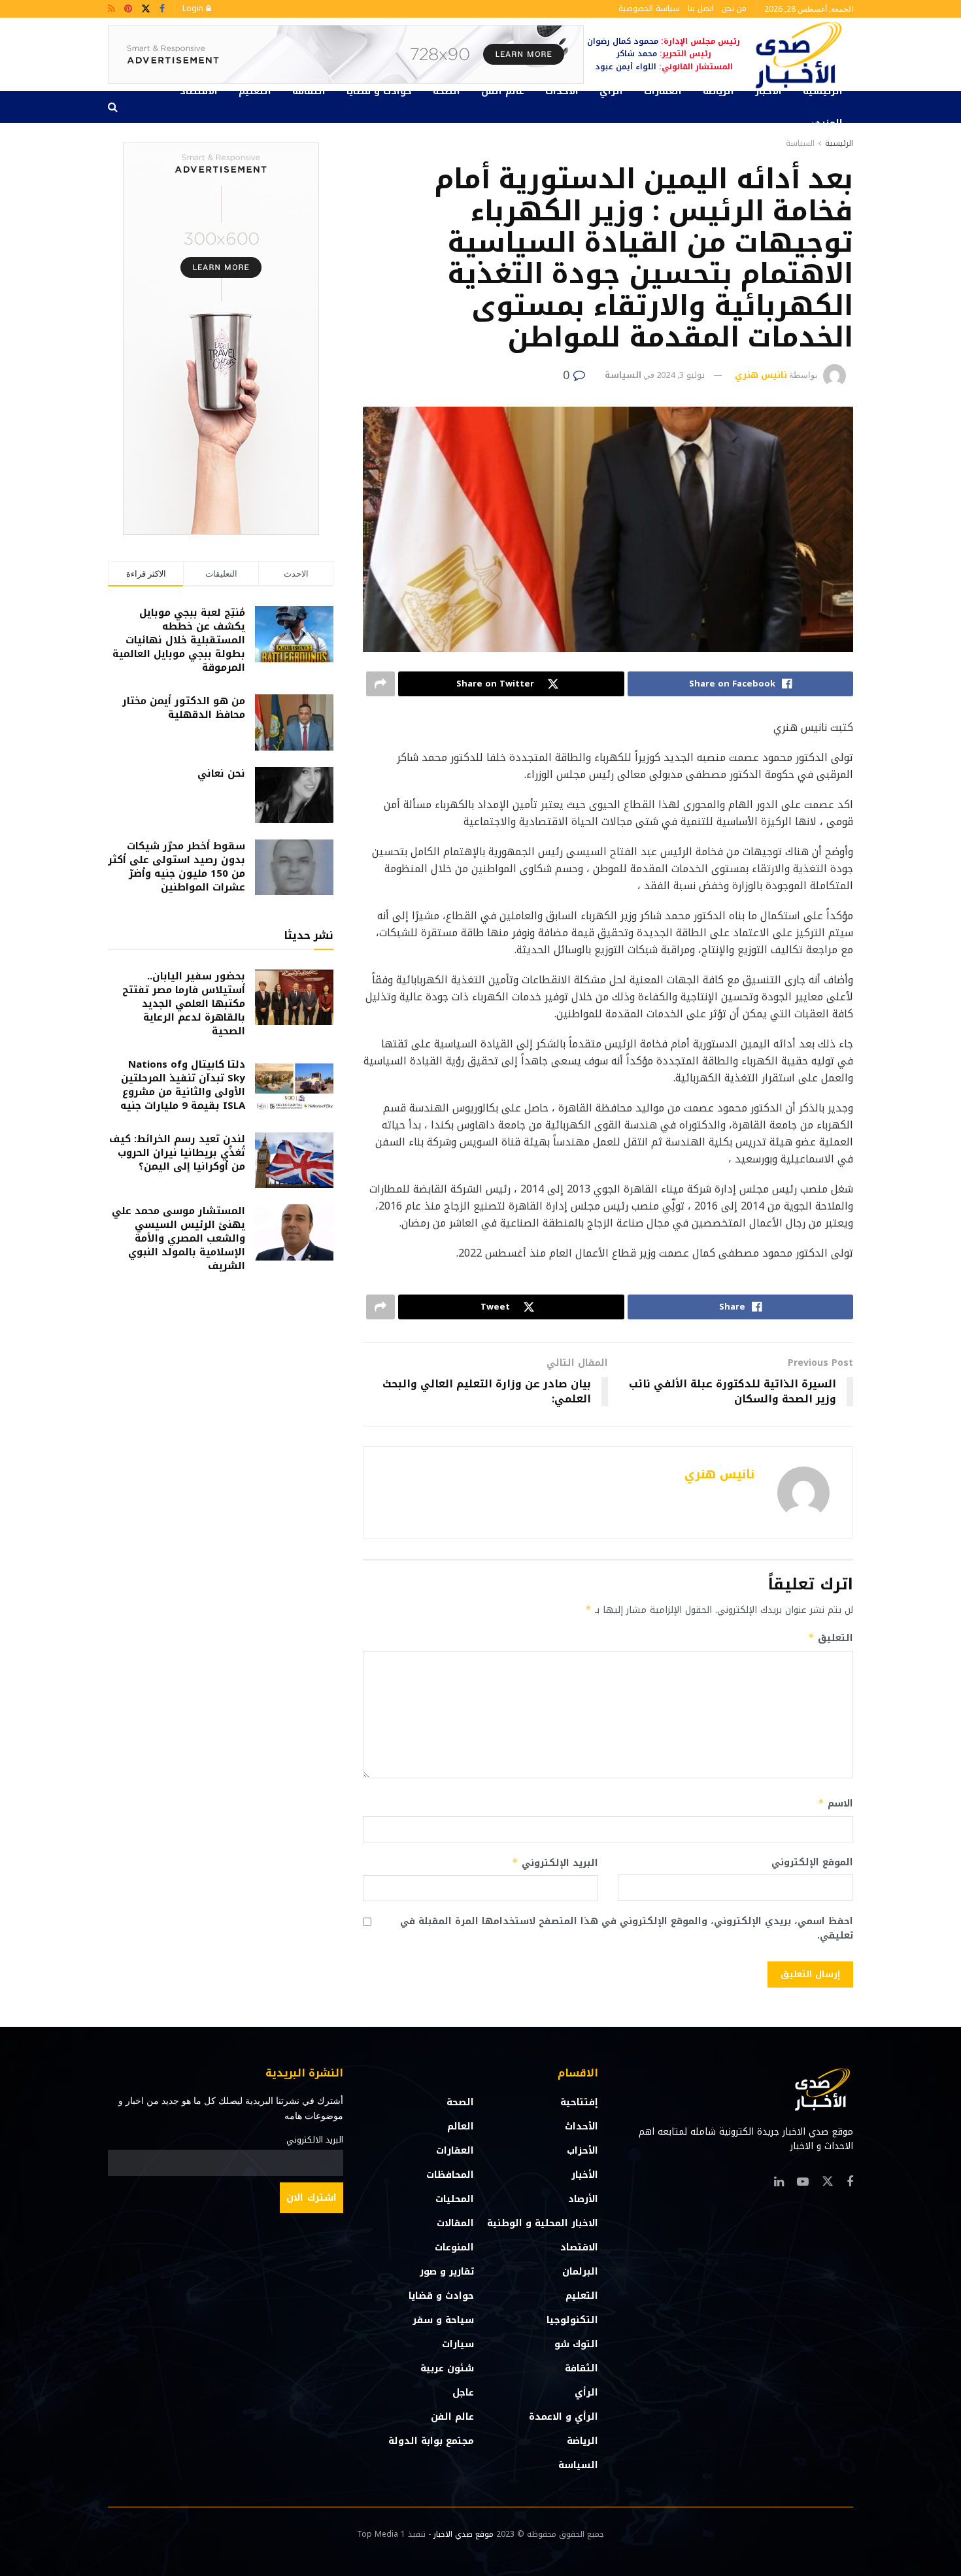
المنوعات (454, 2247)
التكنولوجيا (572, 2320)
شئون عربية (447, 2368)
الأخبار (768, 91)
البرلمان (580, 2272)
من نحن (734, 8)
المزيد (829, 123)
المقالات (455, 2223)
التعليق (831, 1638)
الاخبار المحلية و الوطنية (543, 2223)
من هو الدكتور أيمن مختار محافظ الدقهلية (184, 708)
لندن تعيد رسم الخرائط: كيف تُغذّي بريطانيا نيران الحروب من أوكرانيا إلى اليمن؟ (177, 1153)
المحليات (455, 2199)
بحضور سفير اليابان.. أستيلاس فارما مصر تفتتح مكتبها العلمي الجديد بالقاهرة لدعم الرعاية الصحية (184, 1004)
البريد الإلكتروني (555, 1863)
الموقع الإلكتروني (812, 1863)
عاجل (463, 2393)
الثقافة (309, 91)
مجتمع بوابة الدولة (431, 2441)
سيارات (458, 2344)
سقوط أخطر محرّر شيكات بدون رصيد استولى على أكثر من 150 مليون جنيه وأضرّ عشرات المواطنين (177, 867)
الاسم (835, 1804)
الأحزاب (582, 2151)
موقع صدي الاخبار (464, 2534)
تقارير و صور (447, 2272)
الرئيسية (823, 91)
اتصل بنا (701, 8)
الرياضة (718, 91)
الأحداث (562, 91)
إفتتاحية (579, 2102)
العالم (461, 2127)
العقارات (663, 91)
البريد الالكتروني (315, 2140)
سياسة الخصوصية (649, 8)
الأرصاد (583, 2199)
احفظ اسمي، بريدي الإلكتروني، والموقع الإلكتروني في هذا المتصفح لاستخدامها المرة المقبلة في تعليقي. (627, 1929)
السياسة (800, 143)
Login (194, 8)
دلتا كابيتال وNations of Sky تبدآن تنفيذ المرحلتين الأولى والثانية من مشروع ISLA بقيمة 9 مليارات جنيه (183, 1085)
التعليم (255, 91)
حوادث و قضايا (379, 91)
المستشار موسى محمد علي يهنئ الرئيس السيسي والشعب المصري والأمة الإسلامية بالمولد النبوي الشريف (178, 1238)
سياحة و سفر (443, 2320)
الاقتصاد (199, 91)
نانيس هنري (761, 375)
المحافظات (450, 2175)
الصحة (447, 91)
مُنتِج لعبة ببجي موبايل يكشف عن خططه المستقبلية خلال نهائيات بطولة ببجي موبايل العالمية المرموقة (179, 640)
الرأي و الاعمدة (564, 2417)
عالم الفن (503, 91)
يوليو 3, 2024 (681, 375)
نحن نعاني (221, 773)
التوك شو (576, 2344)
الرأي (611, 91)
